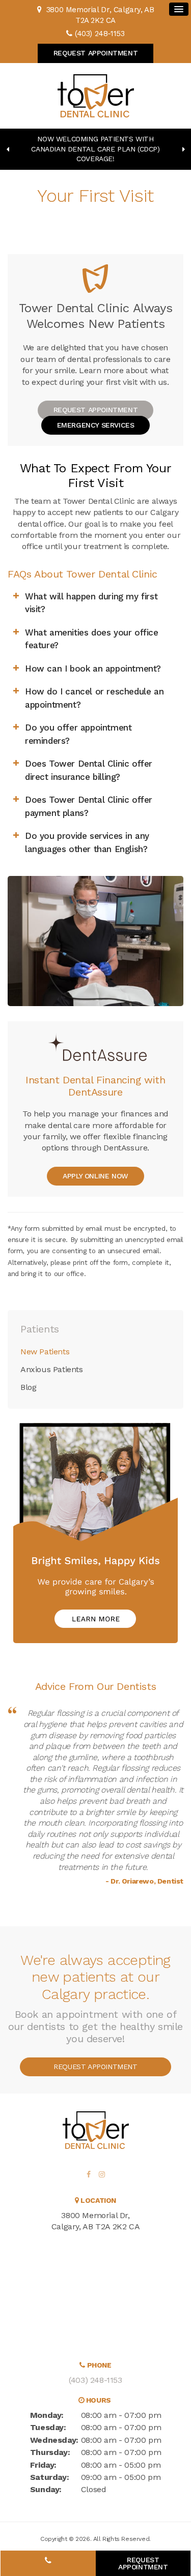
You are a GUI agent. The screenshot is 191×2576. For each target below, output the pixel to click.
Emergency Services (96, 425)
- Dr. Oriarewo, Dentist (144, 1881)
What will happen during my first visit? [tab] (91, 603)
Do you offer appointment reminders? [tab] (78, 734)
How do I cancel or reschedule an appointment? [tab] (94, 698)
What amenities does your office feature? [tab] (92, 639)
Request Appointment (95, 53)
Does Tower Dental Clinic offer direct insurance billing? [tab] (89, 770)
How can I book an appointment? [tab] (93, 669)
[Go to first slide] (183, 149)
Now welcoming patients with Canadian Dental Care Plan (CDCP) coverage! (95, 149)
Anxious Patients (52, 1369)
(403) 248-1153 (100, 34)
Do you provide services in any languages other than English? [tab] (87, 842)
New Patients (45, 1352)
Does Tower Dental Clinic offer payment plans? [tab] (89, 806)
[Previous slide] (8, 149)
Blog (28, 1387)
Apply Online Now (95, 1176)
